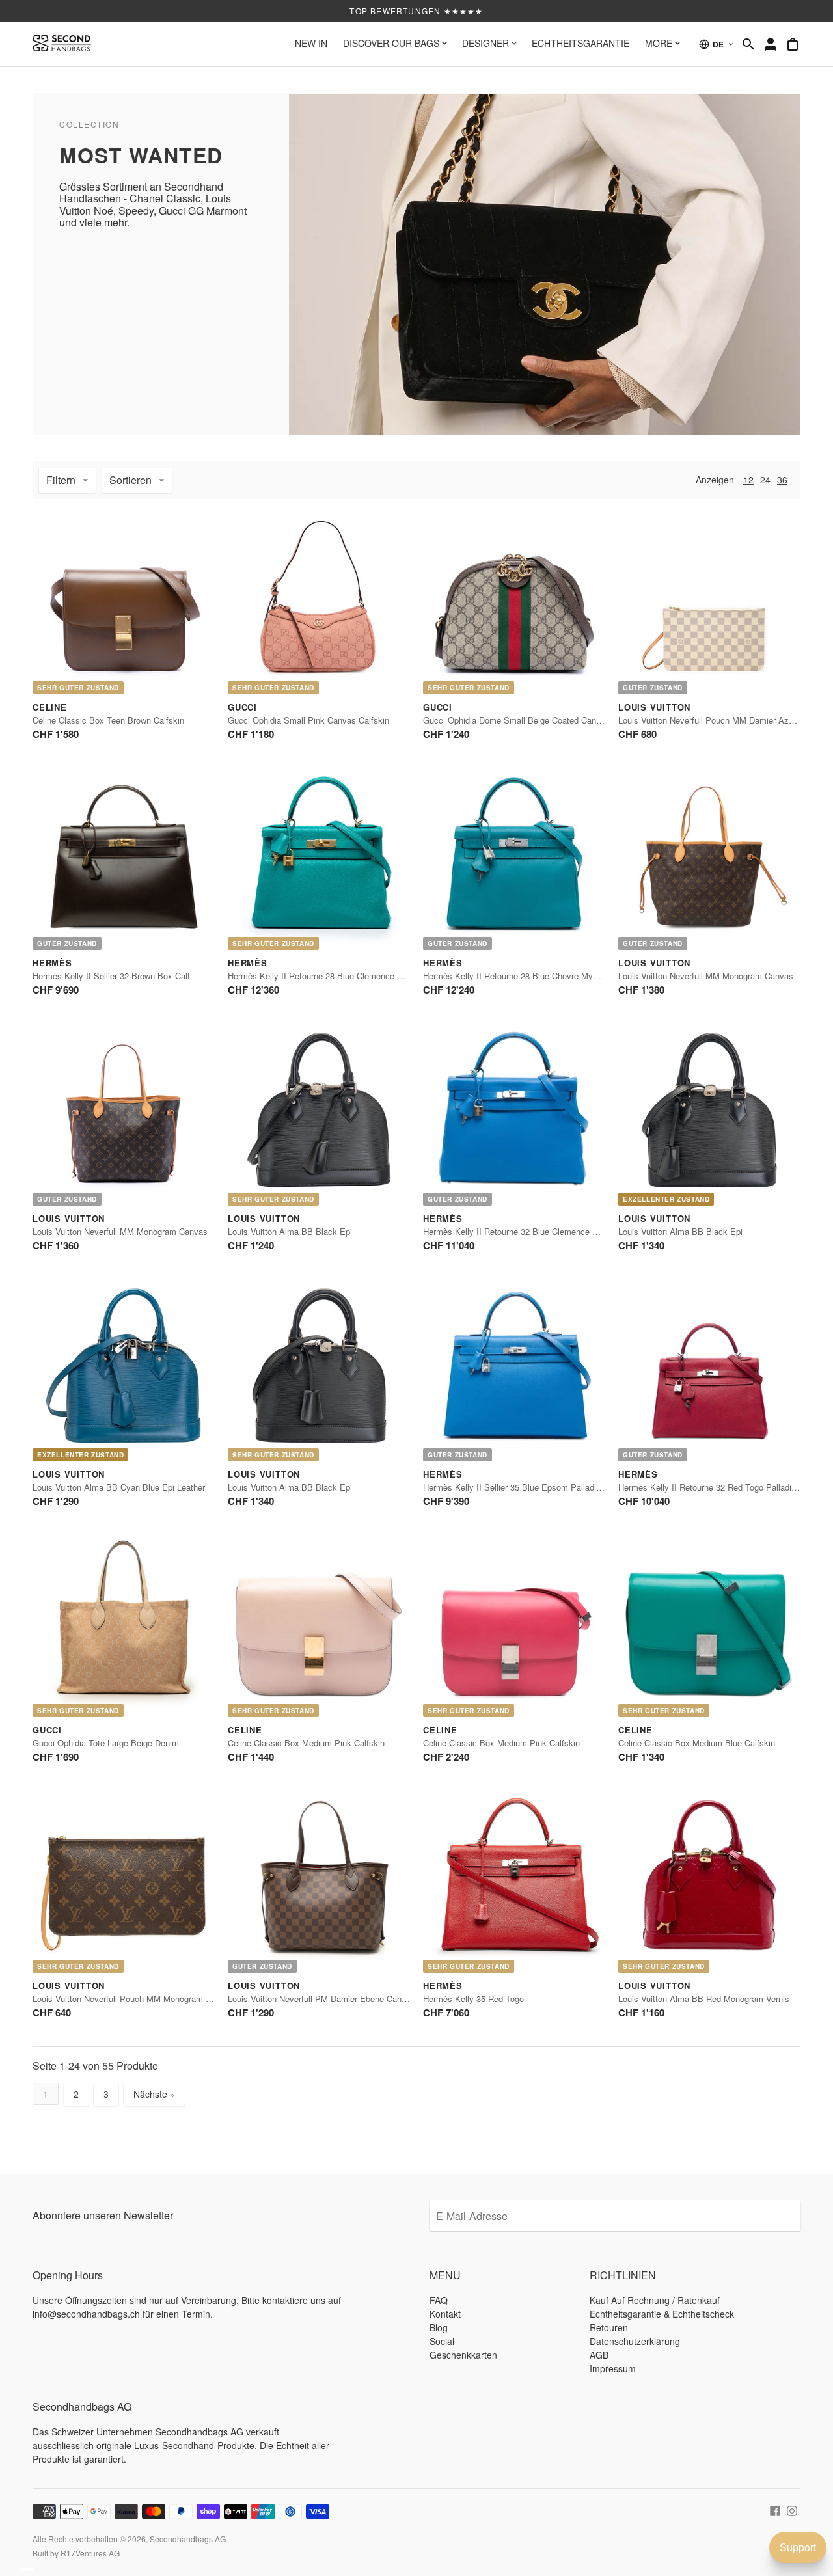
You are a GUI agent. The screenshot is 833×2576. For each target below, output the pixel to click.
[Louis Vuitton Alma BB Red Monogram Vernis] (709, 1882)
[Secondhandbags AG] (62, 44)
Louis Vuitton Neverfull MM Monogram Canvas (706, 976)
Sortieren (130, 480)
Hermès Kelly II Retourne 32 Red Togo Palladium (711, 1487)
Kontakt (445, 2314)
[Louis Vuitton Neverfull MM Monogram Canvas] (709, 859)
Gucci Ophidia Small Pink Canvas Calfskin (308, 720)
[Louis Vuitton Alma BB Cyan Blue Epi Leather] (124, 1370)
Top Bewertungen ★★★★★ (416, 11)
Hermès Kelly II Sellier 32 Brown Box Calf (111, 976)
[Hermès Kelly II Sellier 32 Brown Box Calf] (124, 859)
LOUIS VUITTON (654, 707)
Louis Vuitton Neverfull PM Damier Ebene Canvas (321, 1999)
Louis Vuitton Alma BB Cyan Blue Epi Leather (119, 1487)
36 (782, 480)
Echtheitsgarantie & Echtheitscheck (662, 2314)
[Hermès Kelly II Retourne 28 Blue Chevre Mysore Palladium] (514, 859)
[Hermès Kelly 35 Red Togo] (514, 1882)
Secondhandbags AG (188, 2539)
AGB (599, 2355)
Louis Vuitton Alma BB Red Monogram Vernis (704, 1999)
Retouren (609, 2327)
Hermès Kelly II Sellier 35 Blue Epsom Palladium (515, 1487)
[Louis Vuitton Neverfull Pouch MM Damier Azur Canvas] (709, 603)
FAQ (439, 2300)
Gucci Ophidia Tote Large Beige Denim (106, 1743)
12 (748, 480)
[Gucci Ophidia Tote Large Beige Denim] (124, 1626)
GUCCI (242, 707)
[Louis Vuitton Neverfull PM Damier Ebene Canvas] (319, 1882)
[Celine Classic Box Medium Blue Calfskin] (709, 1626)
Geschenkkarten (463, 2355)
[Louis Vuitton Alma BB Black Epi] (319, 1115)
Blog (439, 2327)
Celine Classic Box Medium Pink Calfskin (306, 1743)
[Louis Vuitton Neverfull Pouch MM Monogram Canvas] (124, 1882)
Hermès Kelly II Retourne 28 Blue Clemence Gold (321, 976)
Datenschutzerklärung (635, 2341)
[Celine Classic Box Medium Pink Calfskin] (319, 1626)
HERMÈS (52, 963)
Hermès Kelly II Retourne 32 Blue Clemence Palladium (526, 1231)
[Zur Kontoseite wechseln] (771, 44)
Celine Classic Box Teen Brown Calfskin (108, 720)
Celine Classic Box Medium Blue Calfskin (697, 1743)
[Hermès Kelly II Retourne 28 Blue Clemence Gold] (319, 859)
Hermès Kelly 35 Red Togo (473, 1999)
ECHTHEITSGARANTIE (580, 43)
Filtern (61, 480)
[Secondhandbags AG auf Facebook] (775, 2510)
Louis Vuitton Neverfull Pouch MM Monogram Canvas (133, 1999)
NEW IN (311, 43)
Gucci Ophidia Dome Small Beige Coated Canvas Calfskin (533, 720)
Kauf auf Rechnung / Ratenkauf (655, 2300)
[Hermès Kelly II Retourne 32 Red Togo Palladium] (709, 1370)
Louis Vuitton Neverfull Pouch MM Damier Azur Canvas (723, 720)
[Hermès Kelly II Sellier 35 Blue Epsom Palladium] (514, 1370)
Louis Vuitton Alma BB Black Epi (290, 1231)
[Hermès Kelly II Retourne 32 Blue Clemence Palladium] (514, 1115)
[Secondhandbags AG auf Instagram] (792, 2510)
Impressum (613, 2368)
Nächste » (154, 2094)
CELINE (50, 707)
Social (442, 2341)
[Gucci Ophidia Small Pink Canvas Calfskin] (319, 603)
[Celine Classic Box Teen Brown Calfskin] (124, 603)
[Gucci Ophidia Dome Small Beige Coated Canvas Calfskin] (514, 603)
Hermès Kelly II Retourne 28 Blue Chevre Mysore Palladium (536, 976)
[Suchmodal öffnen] (748, 44)
